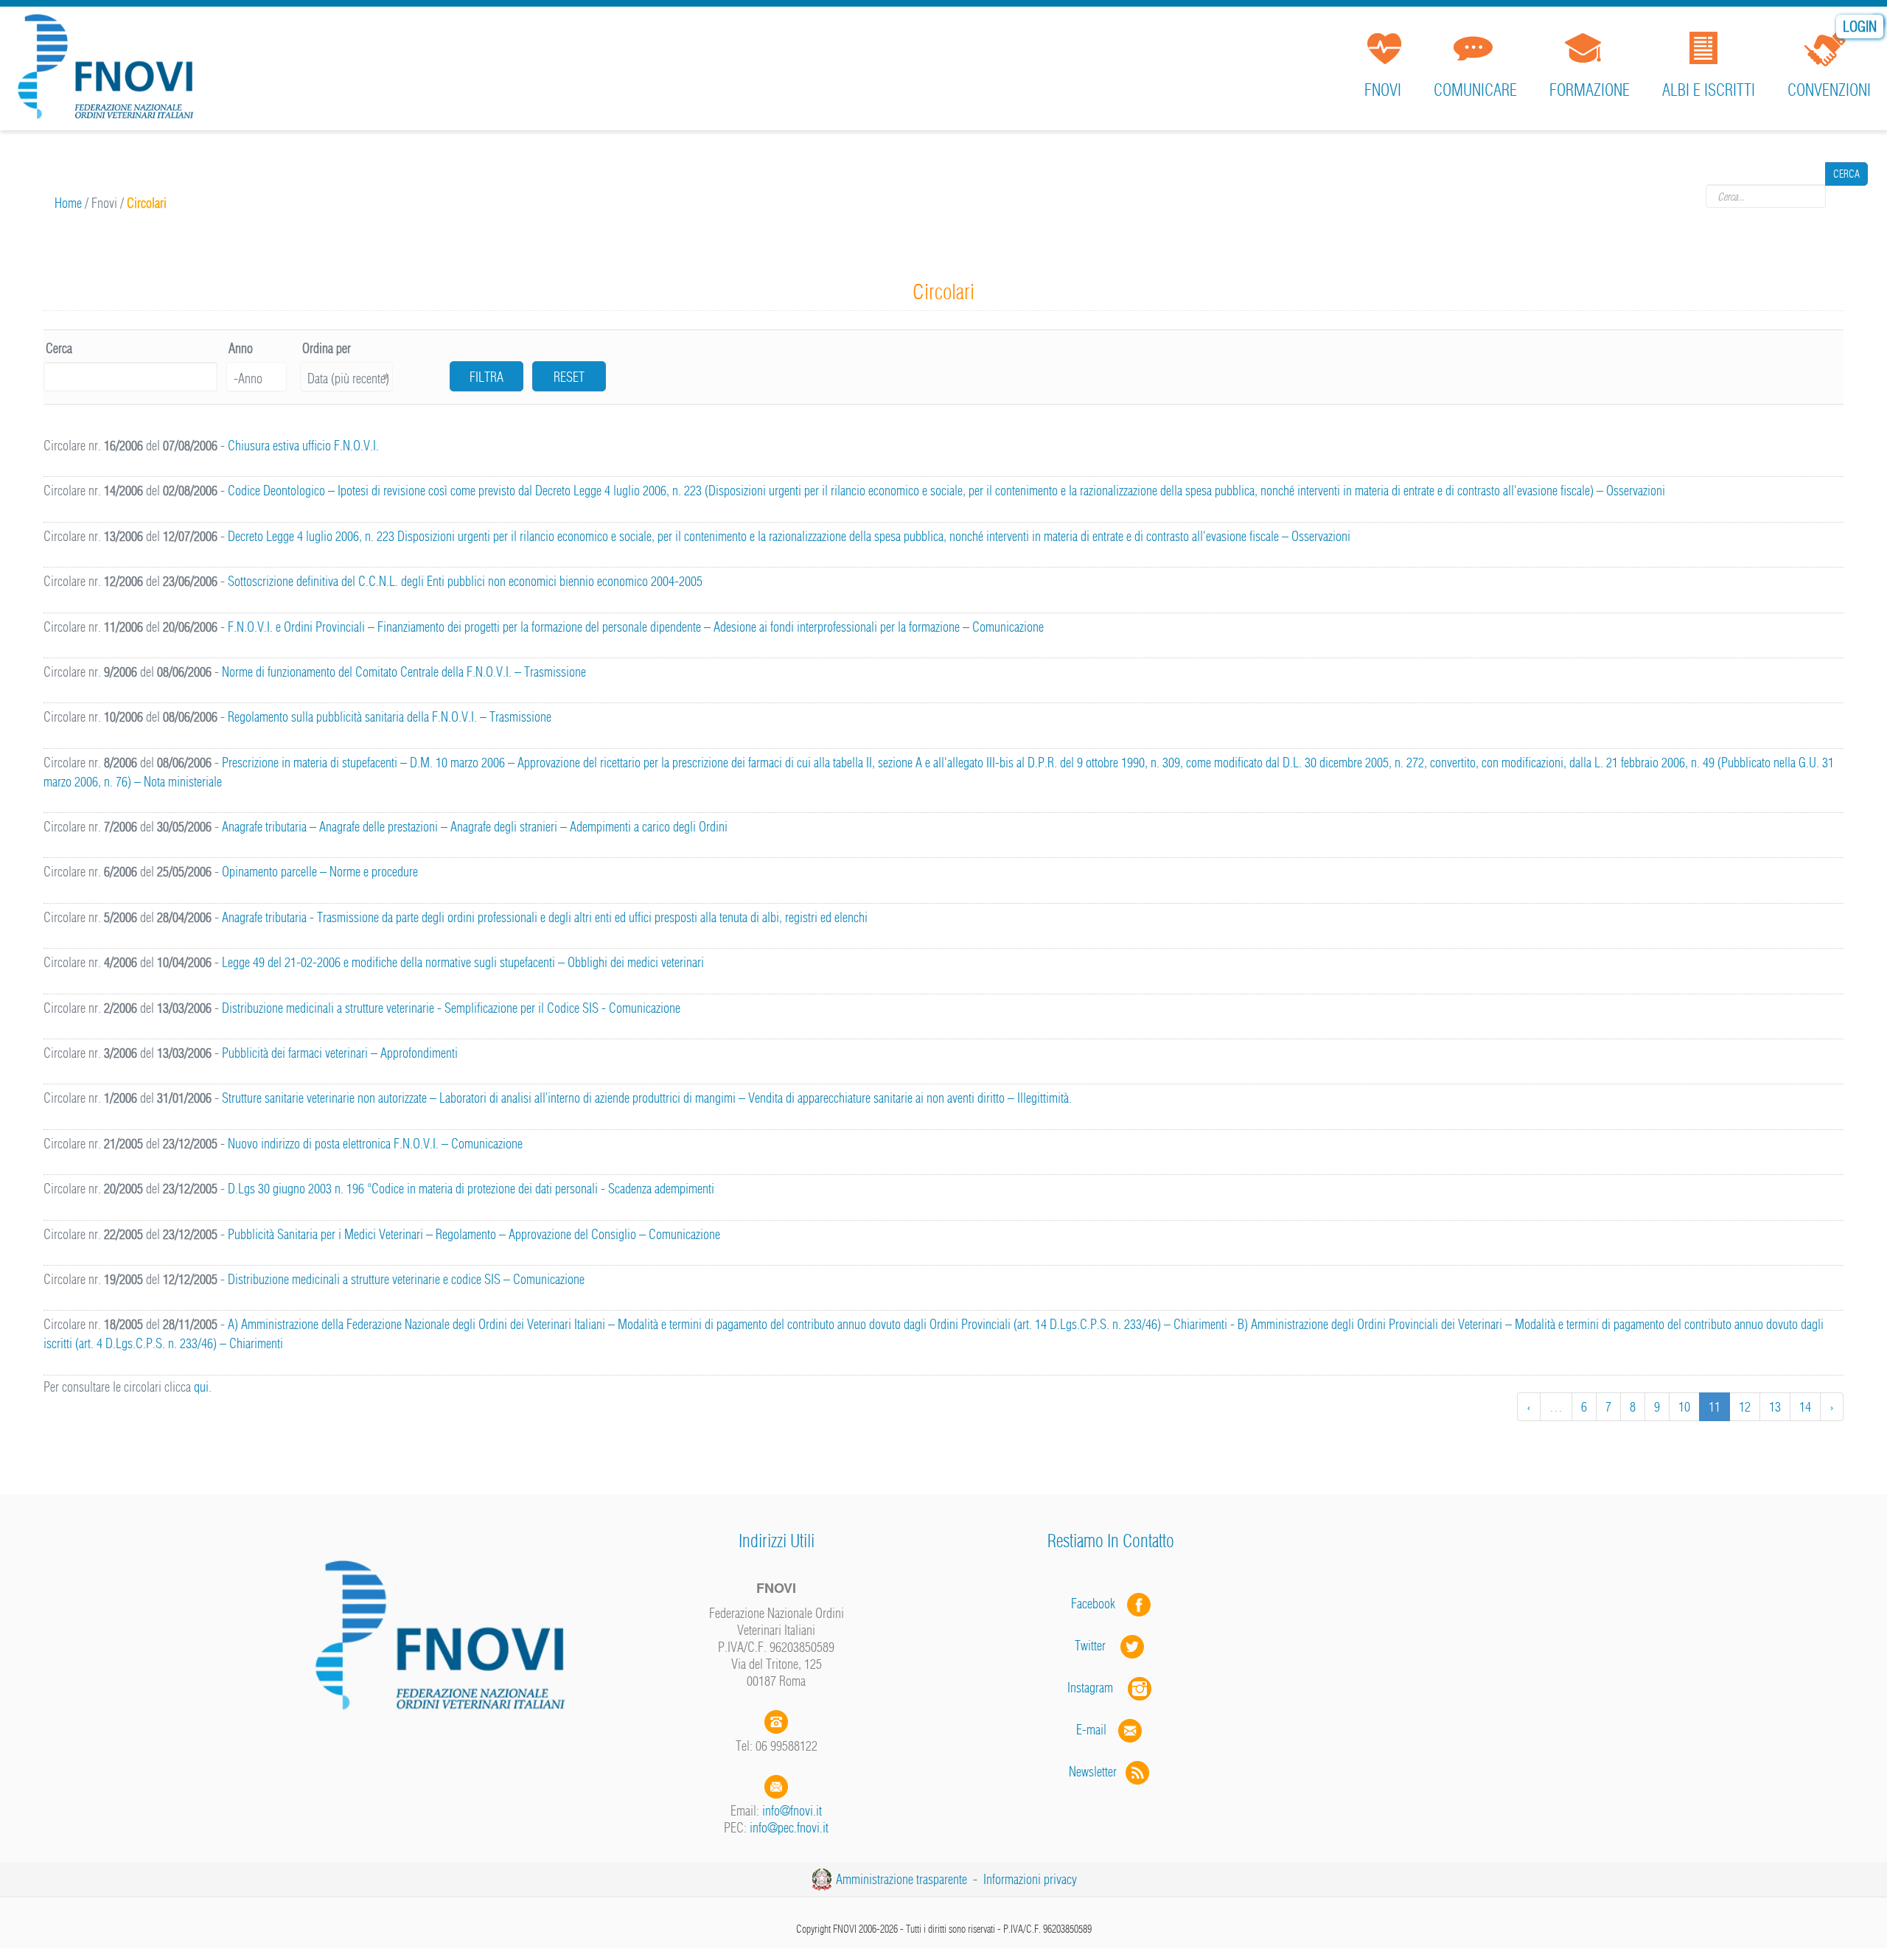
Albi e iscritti (1709, 90)
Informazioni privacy (1030, 1879)
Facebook (1098, 1604)
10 (1684, 1407)
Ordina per (327, 348)
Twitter (1098, 1646)
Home (68, 203)
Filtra (486, 377)
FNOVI (1383, 90)
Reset (569, 377)
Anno (241, 348)
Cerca (1846, 196)
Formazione (1590, 90)
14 (1805, 1407)
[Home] (111, 70)
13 (1775, 1407)
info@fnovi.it (792, 1811)
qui (201, 1387)
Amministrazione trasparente (901, 1879)
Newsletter (1097, 1772)
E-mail (1091, 1730)
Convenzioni (1829, 90)
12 (1745, 1407)
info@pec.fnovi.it (789, 1828)
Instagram (1098, 1688)
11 (1715, 1407)
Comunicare (1475, 90)
